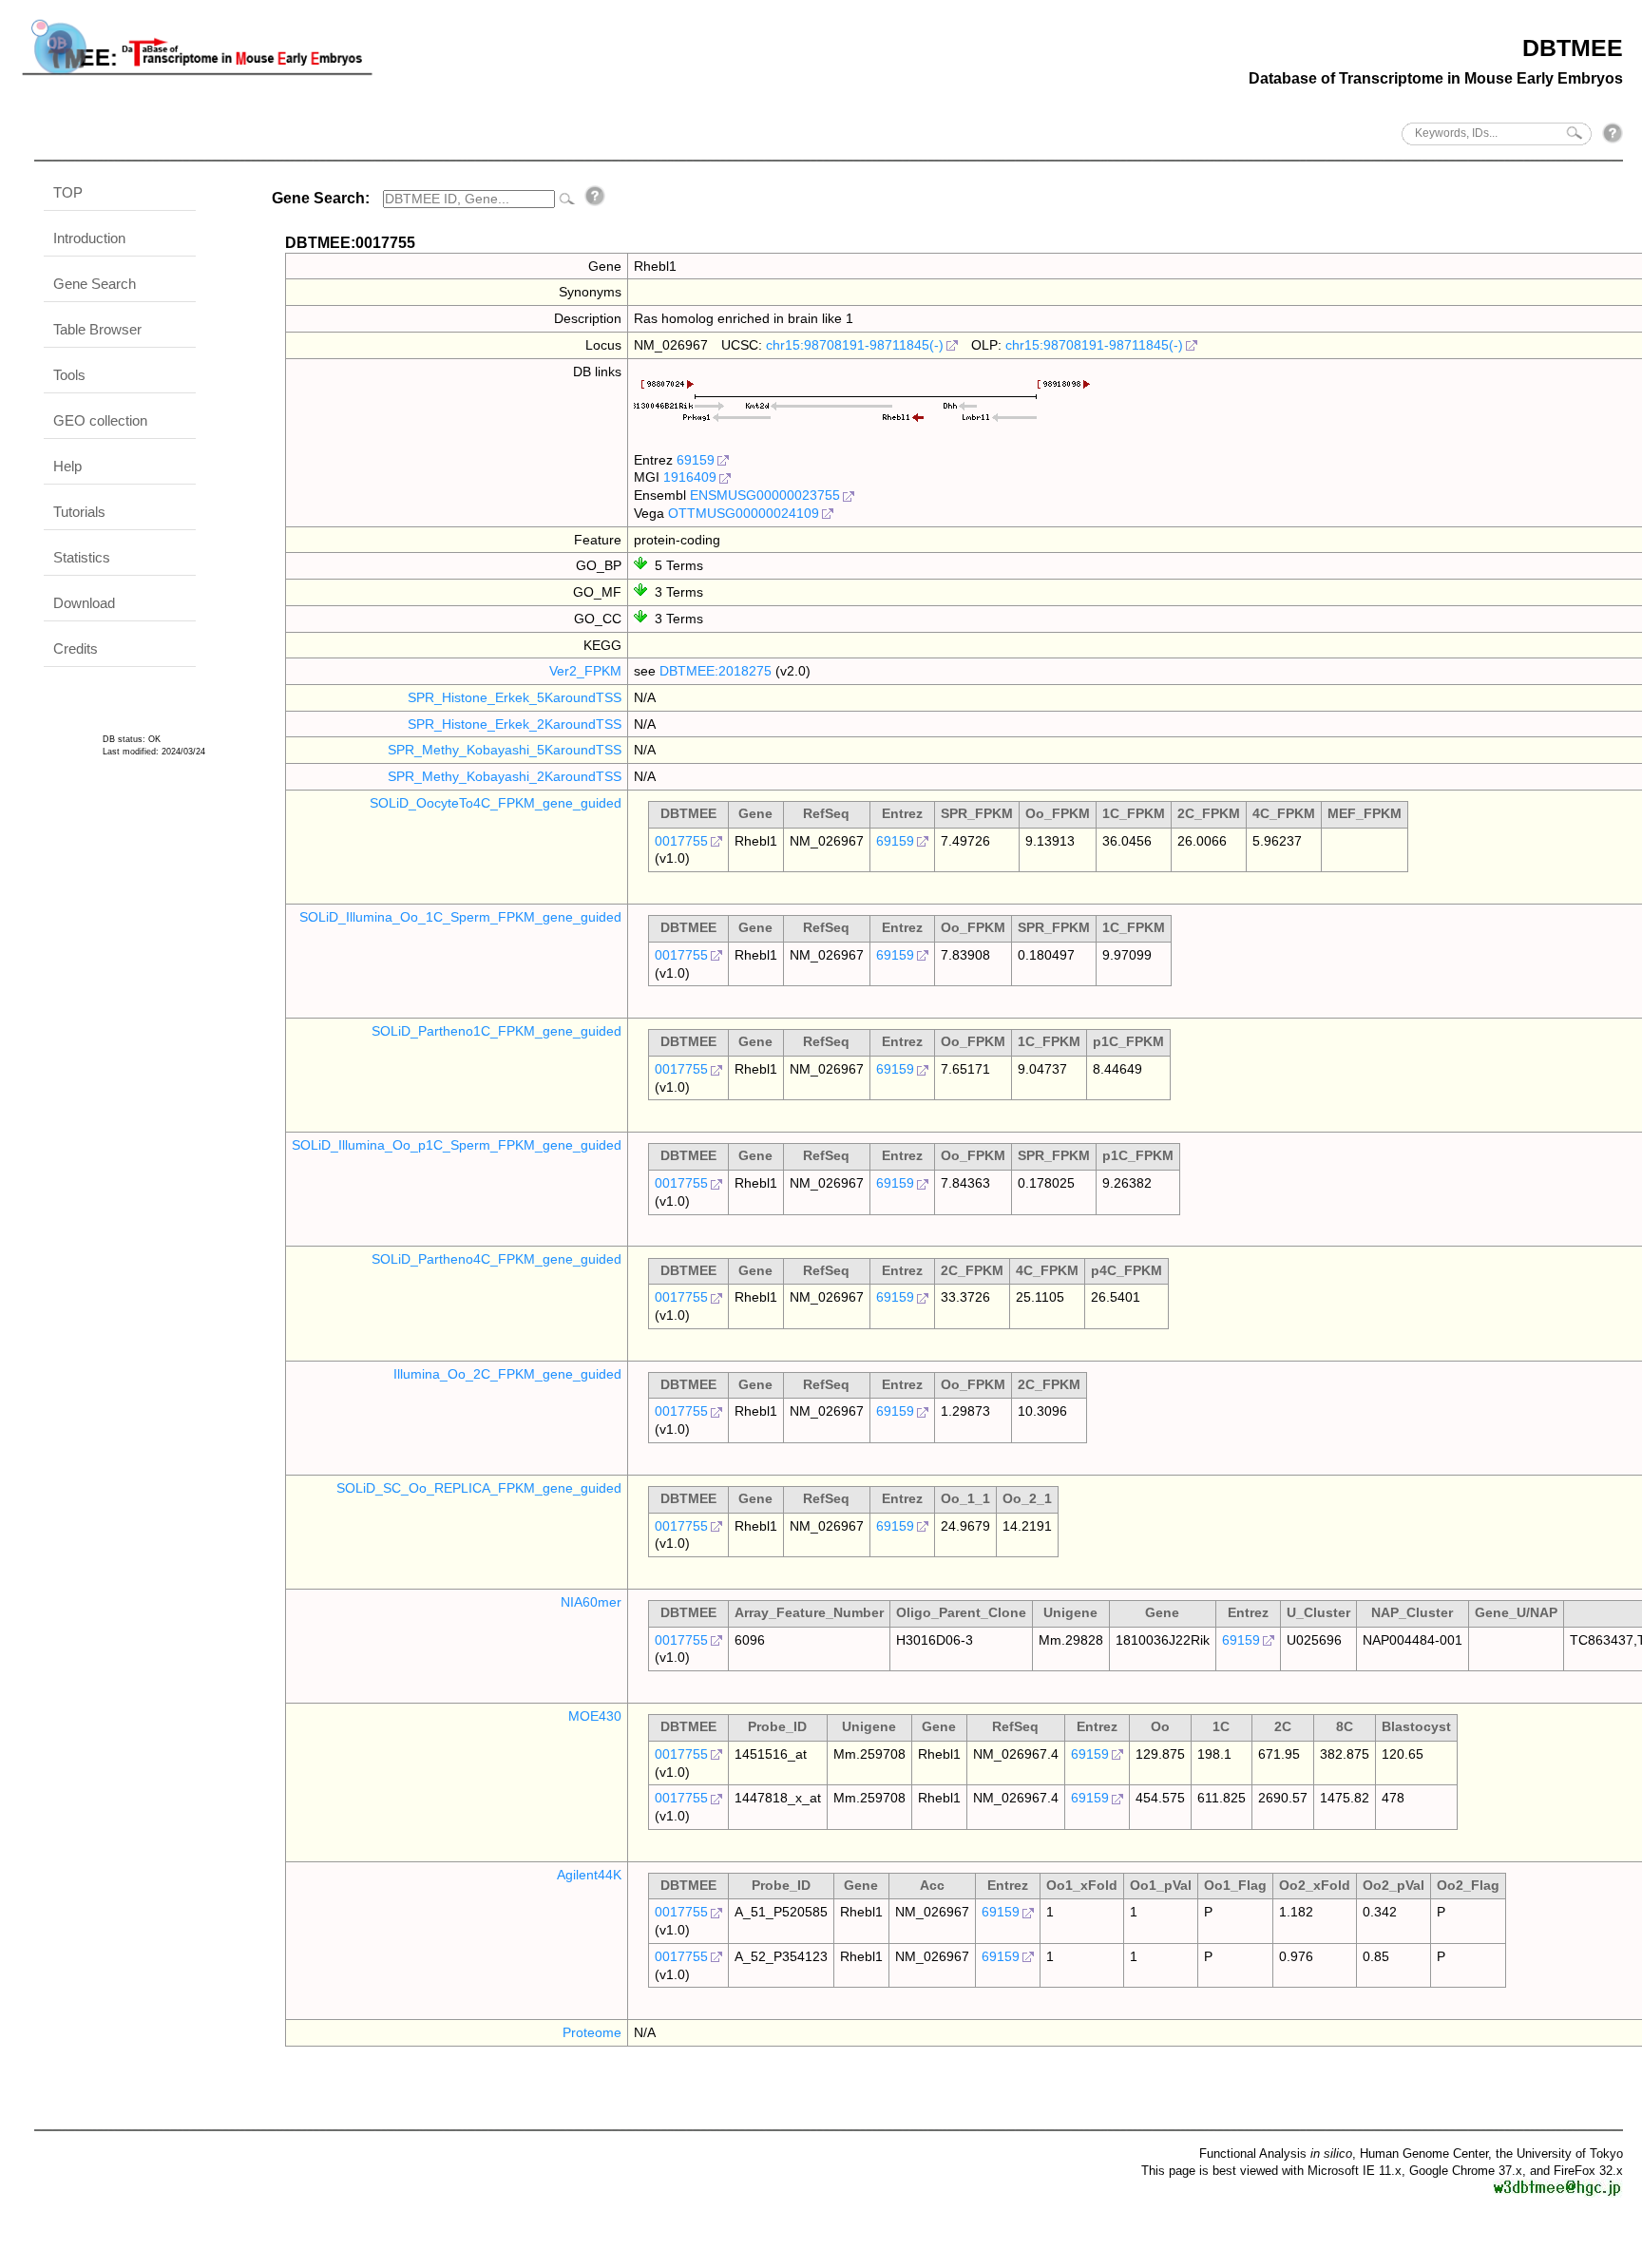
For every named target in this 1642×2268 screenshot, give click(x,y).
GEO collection (100, 420)
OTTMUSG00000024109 (744, 513)
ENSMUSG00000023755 (765, 495)
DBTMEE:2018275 (716, 671)
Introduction (89, 238)
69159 (696, 460)
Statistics (82, 557)
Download (84, 603)
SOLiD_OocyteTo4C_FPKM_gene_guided (496, 803)
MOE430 (595, 1716)
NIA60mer (591, 1602)
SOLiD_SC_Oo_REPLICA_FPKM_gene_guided (479, 1488)
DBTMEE (1573, 48)
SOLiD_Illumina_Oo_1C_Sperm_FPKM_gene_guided (460, 917)
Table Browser (97, 329)
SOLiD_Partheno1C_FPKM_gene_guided (496, 1031)
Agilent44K (589, 1875)
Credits (76, 648)
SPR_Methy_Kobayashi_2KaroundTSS (505, 776)
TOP (68, 192)
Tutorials (79, 512)
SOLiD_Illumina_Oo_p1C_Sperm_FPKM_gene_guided (457, 1145)
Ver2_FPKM (585, 671)
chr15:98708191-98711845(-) (855, 345)
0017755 (681, 841)
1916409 (690, 477)
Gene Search (95, 284)
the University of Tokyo (1559, 2154)
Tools (69, 375)
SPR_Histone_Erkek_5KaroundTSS (515, 697)
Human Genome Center (1424, 2154)
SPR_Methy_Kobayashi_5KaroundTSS (505, 750)
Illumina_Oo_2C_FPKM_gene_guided (507, 1374)
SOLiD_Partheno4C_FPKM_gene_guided (496, 1259)
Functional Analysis (1276, 2154)
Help (67, 466)
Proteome (592, 2032)
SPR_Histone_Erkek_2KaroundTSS (515, 724)
